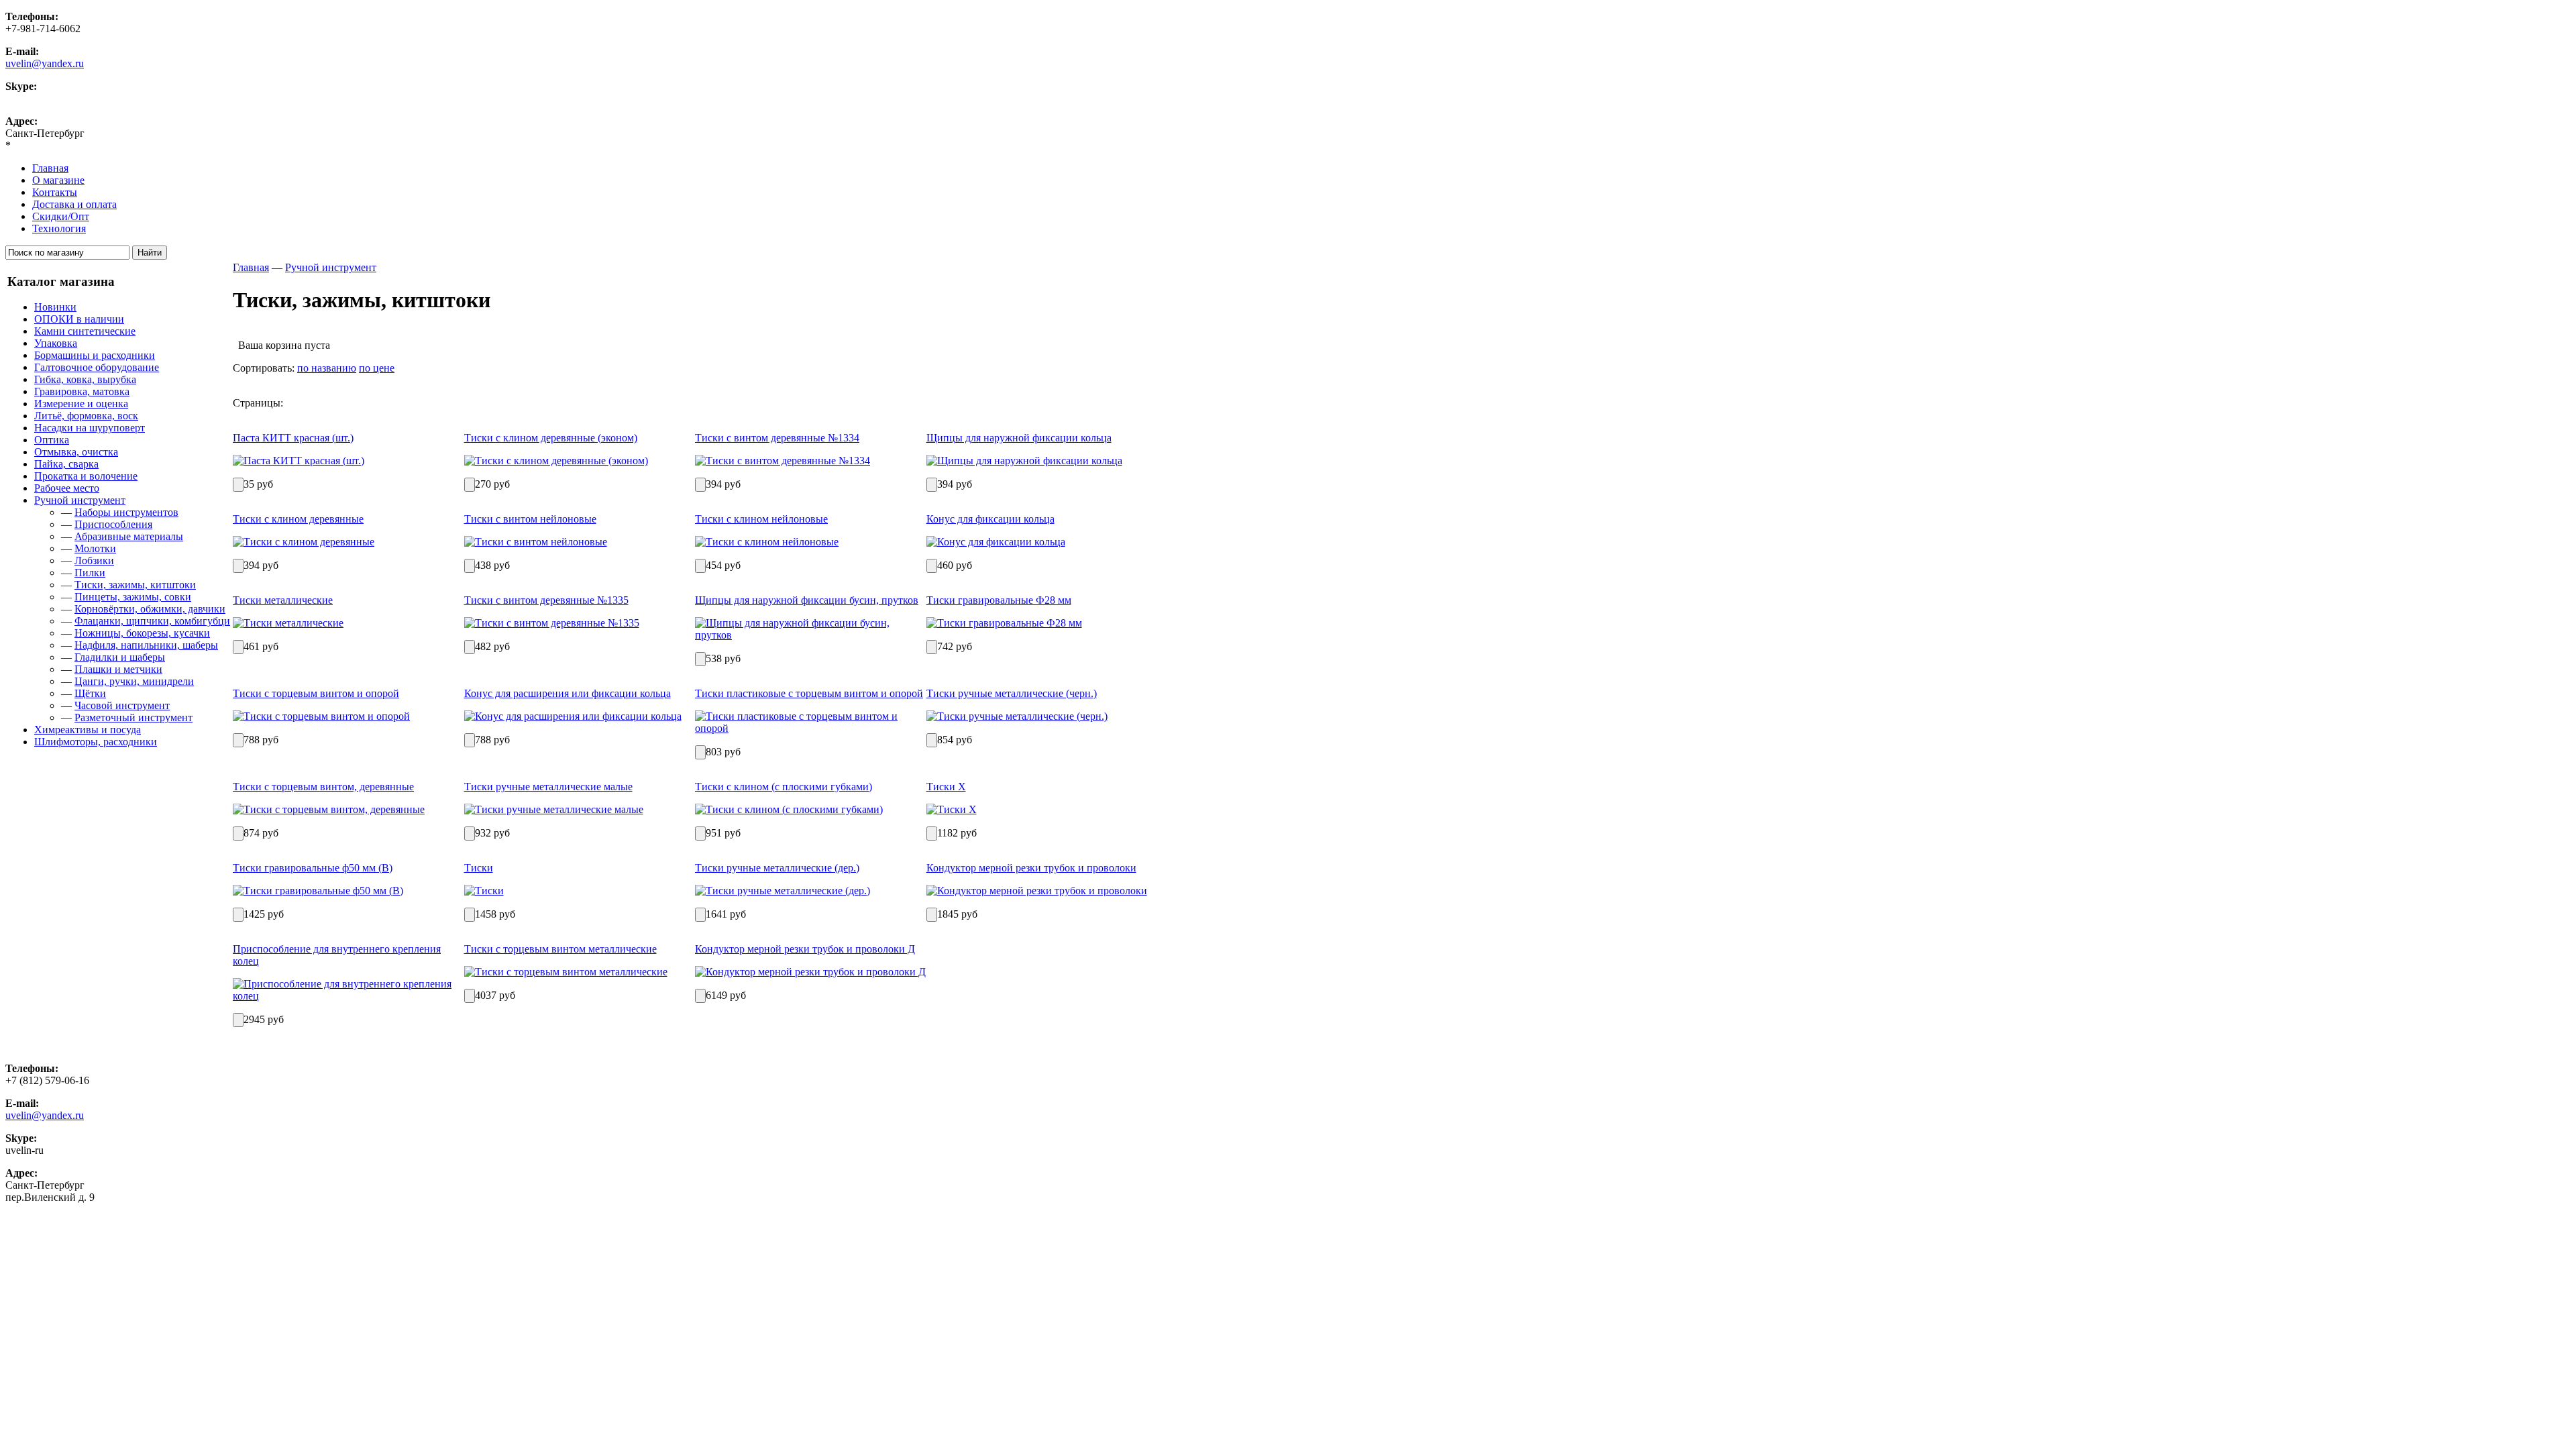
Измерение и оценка (81, 404)
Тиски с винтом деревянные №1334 (777, 438)
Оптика (52, 440)
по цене (377, 368)
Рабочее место (67, 488)
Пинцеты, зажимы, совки (133, 597)
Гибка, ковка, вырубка (85, 379)
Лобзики (94, 560)
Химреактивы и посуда (88, 730)
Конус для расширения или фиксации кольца (568, 693)
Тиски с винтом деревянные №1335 (546, 600)
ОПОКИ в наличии (79, 319)
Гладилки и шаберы (120, 657)
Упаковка (56, 343)
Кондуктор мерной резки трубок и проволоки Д (805, 949)
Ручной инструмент (80, 500)
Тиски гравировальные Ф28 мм (999, 600)
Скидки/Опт (61, 216)
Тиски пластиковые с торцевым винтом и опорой (809, 693)
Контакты (55, 192)
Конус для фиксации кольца (990, 519)
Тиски (479, 868)
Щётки (90, 693)
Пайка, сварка (66, 464)
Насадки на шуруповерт (90, 428)
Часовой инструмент (122, 705)
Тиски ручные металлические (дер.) (777, 868)
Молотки (95, 548)
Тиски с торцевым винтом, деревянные (323, 787)
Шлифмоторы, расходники (96, 742)
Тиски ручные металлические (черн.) (1012, 693)
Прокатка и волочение (86, 476)
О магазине (58, 180)
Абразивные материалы (129, 536)
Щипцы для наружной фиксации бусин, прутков (807, 600)
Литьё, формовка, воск (86, 416)
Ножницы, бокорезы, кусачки (142, 633)
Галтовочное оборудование (97, 367)
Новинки (55, 307)
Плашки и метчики (118, 669)
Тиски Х (946, 787)
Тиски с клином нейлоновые (761, 519)
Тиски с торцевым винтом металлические (560, 949)
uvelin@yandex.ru (45, 63)
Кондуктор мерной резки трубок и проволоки (1031, 868)
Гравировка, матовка (82, 391)
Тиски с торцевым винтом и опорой (316, 693)
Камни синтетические (85, 331)
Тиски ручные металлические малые (548, 787)
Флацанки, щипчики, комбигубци (152, 621)
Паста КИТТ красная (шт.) (293, 438)
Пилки (90, 573)
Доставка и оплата (74, 204)
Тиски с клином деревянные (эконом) (551, 438)
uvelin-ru (24, 98)
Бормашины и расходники (95, 355)
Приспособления (113, 524)
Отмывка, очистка (76, 452)
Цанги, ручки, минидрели (134, 681)
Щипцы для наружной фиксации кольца (1019, 438)
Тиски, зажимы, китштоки (135, 585)
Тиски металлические (283, 600)
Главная (50, 168)
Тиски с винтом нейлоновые (530, 519)
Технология (59, 228)
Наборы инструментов (126, 512)
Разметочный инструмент (133, 717)
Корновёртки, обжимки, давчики (150, 609)
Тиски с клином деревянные (298, 519)
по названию (327, 368)
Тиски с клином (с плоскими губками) (784, 787)
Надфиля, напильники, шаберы (146, 645)
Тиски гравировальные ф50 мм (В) (313, 868)
